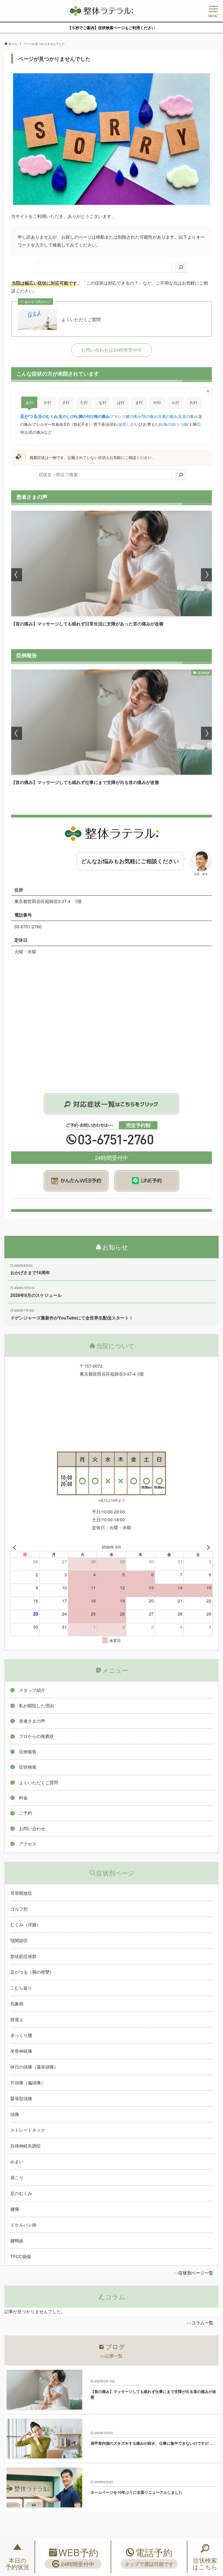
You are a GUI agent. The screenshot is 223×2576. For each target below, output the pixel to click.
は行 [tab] (121, 402)
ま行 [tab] (139, 402)
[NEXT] (207, 1547)
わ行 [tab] (194, 402)
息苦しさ (126, 424)
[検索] (181, 267)
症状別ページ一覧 (196, 2273)
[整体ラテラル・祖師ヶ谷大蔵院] (101, 11)
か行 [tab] (48, 402)
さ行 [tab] (66, 402)
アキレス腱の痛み (126, 416)
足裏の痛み (168, 416)
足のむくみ (48, 416)
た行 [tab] (84, 402)
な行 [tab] (103, 402)
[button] (17, 575)
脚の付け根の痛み (94, 416)
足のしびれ (68, 416)
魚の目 (169, 424)
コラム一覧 (202, 2323)
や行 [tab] (157, 402)
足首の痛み (188, 416)
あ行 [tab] (29, 402)
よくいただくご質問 (81, 320)
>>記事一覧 (112, 2356)
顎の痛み (150, 416)
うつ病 (182, 424)
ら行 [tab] (175, 402)
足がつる (29, 416)
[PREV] (16, 1547)
